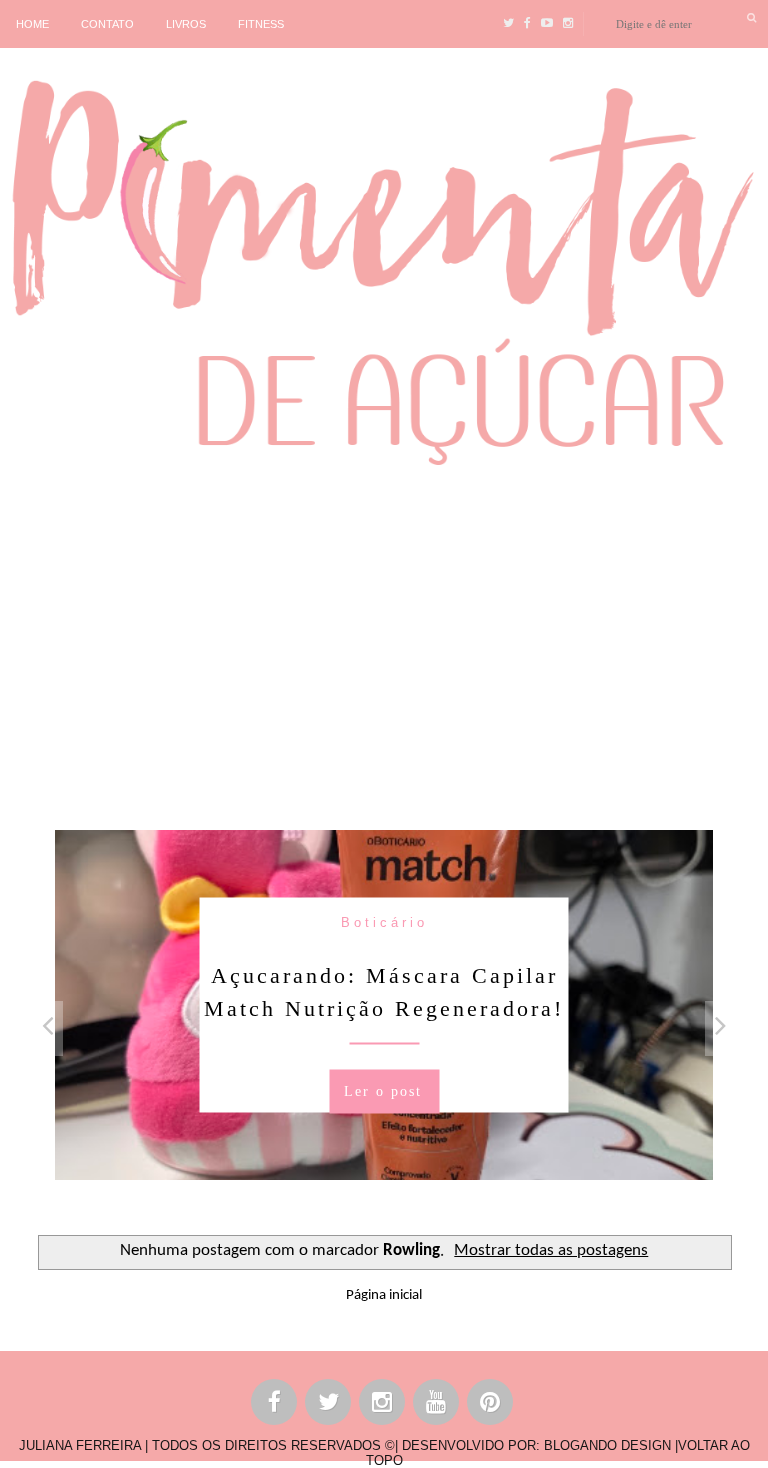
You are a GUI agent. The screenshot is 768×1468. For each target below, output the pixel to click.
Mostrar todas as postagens (551, 1251)
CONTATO (107, 24)
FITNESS (261, 24)
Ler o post (600, 1123)
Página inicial (384, 1295)
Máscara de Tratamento (601, 921)
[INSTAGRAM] (383, 1405)
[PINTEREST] (491, 1405)
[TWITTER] (329, 1405)
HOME (32, 24)
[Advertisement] (384, 645)
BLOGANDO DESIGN (607, 1445)
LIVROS (186, 24)
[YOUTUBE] (437, 1405)
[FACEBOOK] (275, 1405)
